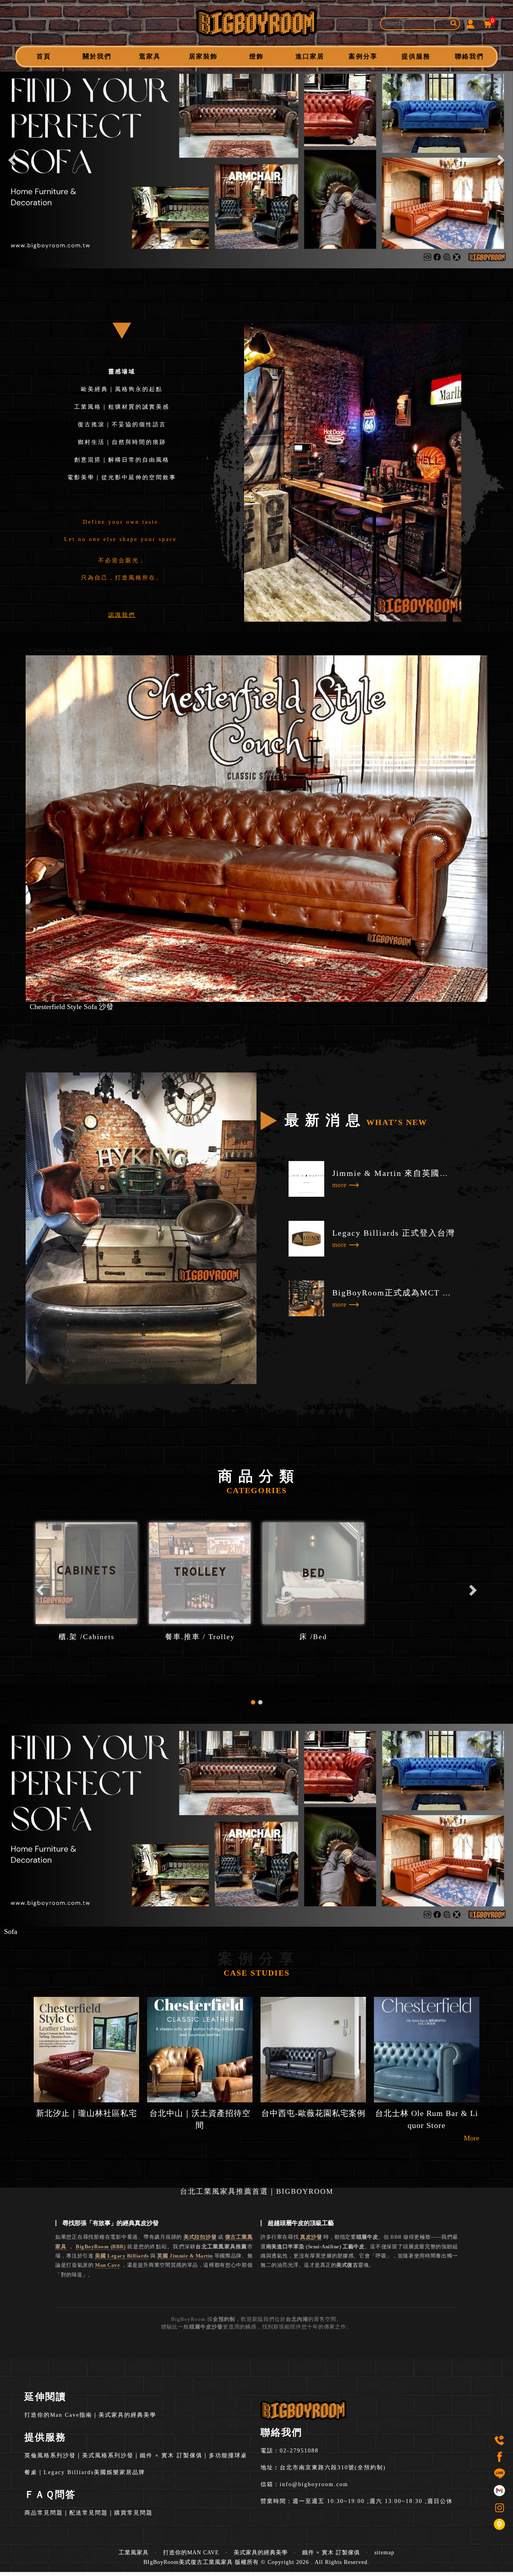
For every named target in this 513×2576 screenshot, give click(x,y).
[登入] (471, 23)
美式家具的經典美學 (127, 2415)
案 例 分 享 (256, 1964)
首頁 (44, 56)
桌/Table (86, 1637)
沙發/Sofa (313, 1637)
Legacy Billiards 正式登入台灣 (394, 1233)
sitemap (384, 2553)
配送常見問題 (89, 2513)
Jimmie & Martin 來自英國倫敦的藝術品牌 (394, 1173)
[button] (13, 160)
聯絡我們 (469, 56)
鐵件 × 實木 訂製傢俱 (171, 2455)
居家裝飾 (203, 56)
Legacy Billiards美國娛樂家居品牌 (94, 2472)
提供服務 (416, 56)
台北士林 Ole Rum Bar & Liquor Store (427, 2119)
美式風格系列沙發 (108, 2455)
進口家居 (310, 56)
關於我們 (97, 56)
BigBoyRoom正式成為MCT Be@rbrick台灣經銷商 (394, 1293)
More (472, 2138)
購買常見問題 (133, 2513)
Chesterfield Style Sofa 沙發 (72, 650)
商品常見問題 (44, 2513)
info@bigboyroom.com (314, 2484)
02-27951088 (299, 2451)
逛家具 (150, 56)
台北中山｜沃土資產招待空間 (200, 2119)
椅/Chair (200, 1637)
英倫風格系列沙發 (50, 2455)
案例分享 (363, 56)
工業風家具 (134, 2553)
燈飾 (256, 56)
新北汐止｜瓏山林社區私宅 (87, 2113)
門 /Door (427, 1637)
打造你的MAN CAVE (191, 2553)
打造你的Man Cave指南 (58, 2415)
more (339, 1185)
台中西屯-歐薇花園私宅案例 (313, 2113)
